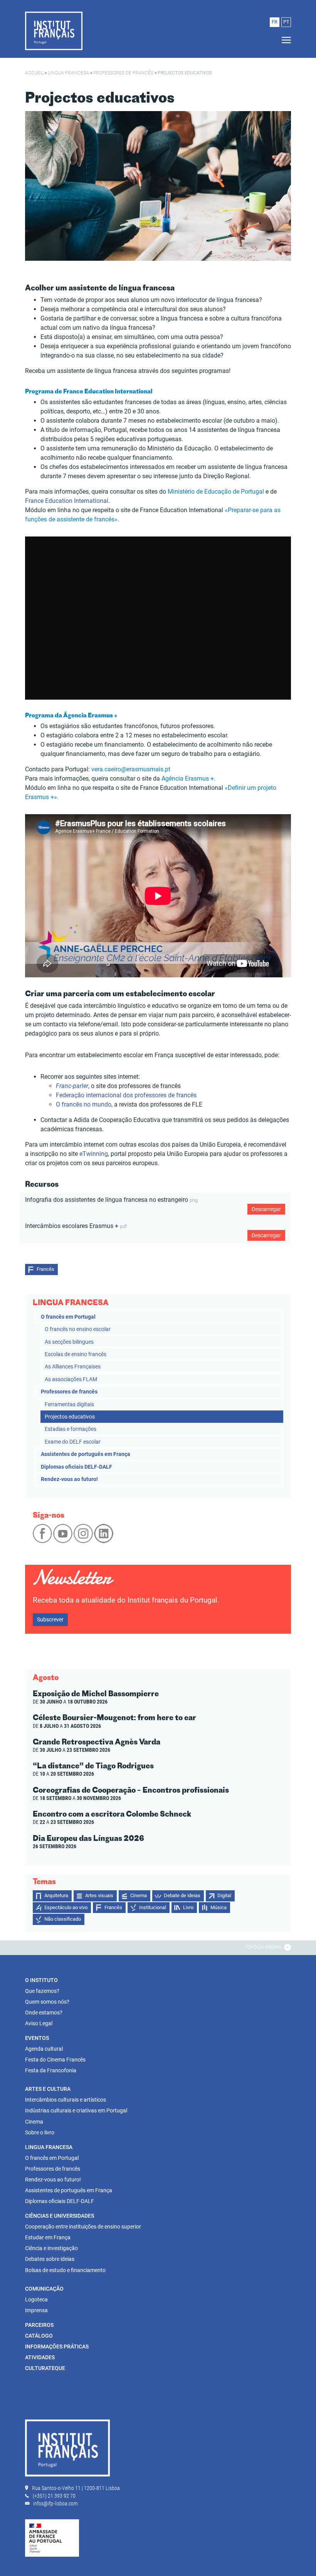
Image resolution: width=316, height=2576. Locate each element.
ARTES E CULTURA (48, 2089)
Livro (188, 1907)
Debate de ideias (182, 1895)
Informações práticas (57, 2347)
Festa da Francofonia (51, 2070)
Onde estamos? (44, 2013)
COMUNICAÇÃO (44, 2289)
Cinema (139, 1895)
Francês (45, 1269)
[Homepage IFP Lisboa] (54, 30)
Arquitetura (56, 1895)
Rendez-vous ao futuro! (69, 1479)
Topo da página (264, 1947)
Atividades (40, 2357)
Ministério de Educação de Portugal (216, 492)
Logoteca (36, 2299)
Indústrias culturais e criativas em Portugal (76, 2110)
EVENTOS (37, 2038)
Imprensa (36, 2310)
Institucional (153, 1907)
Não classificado (63, 1919)
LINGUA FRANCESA (68, 73)
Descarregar (266, 1209)
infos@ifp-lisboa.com (55, 2503)
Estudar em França (48, 2237)
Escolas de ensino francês (76, 1354)
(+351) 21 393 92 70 (54, 2496)
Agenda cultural (44, 2049)
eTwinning (94, 1154)
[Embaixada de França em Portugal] (52, 2537)
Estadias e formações (71, 1429)
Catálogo (39, 2336)
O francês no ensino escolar (78, 1329)
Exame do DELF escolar (73, 1442)
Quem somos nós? (47, 2002)
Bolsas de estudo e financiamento (65, 2270)
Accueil (34, 73)
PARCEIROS (39, 2325)
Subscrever (50, 1619)
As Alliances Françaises (73, 1366)
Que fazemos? (42, 1991)
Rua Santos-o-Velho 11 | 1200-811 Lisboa (76, 2488)
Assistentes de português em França (86, 1454)
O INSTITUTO (41, 1980)
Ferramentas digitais (69, 1404)
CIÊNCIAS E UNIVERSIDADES (60, 2216)
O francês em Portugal (68, 1317)
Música (219, 1907)
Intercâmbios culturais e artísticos (66, 2100)
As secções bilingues (69, 1342)
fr (275, 22)
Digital (224, 1895)
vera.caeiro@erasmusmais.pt (131, 769)
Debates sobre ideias (50, 2259)
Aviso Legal (39, 2023)
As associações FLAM (71, 1379)
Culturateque (45, 2368)
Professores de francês (123, 73)
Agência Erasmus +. (188, 779)
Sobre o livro (40, 2132)
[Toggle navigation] (284, 40)
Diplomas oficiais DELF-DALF (76, 1467)
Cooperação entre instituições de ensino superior (83, 2227)
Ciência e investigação (51, 2248)
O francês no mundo (84, 1104)
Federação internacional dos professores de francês (127, 1095)
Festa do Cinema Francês (55, 2060)
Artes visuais (99, 1895)
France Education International (67, 501)
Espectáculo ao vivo (66, 1907)
